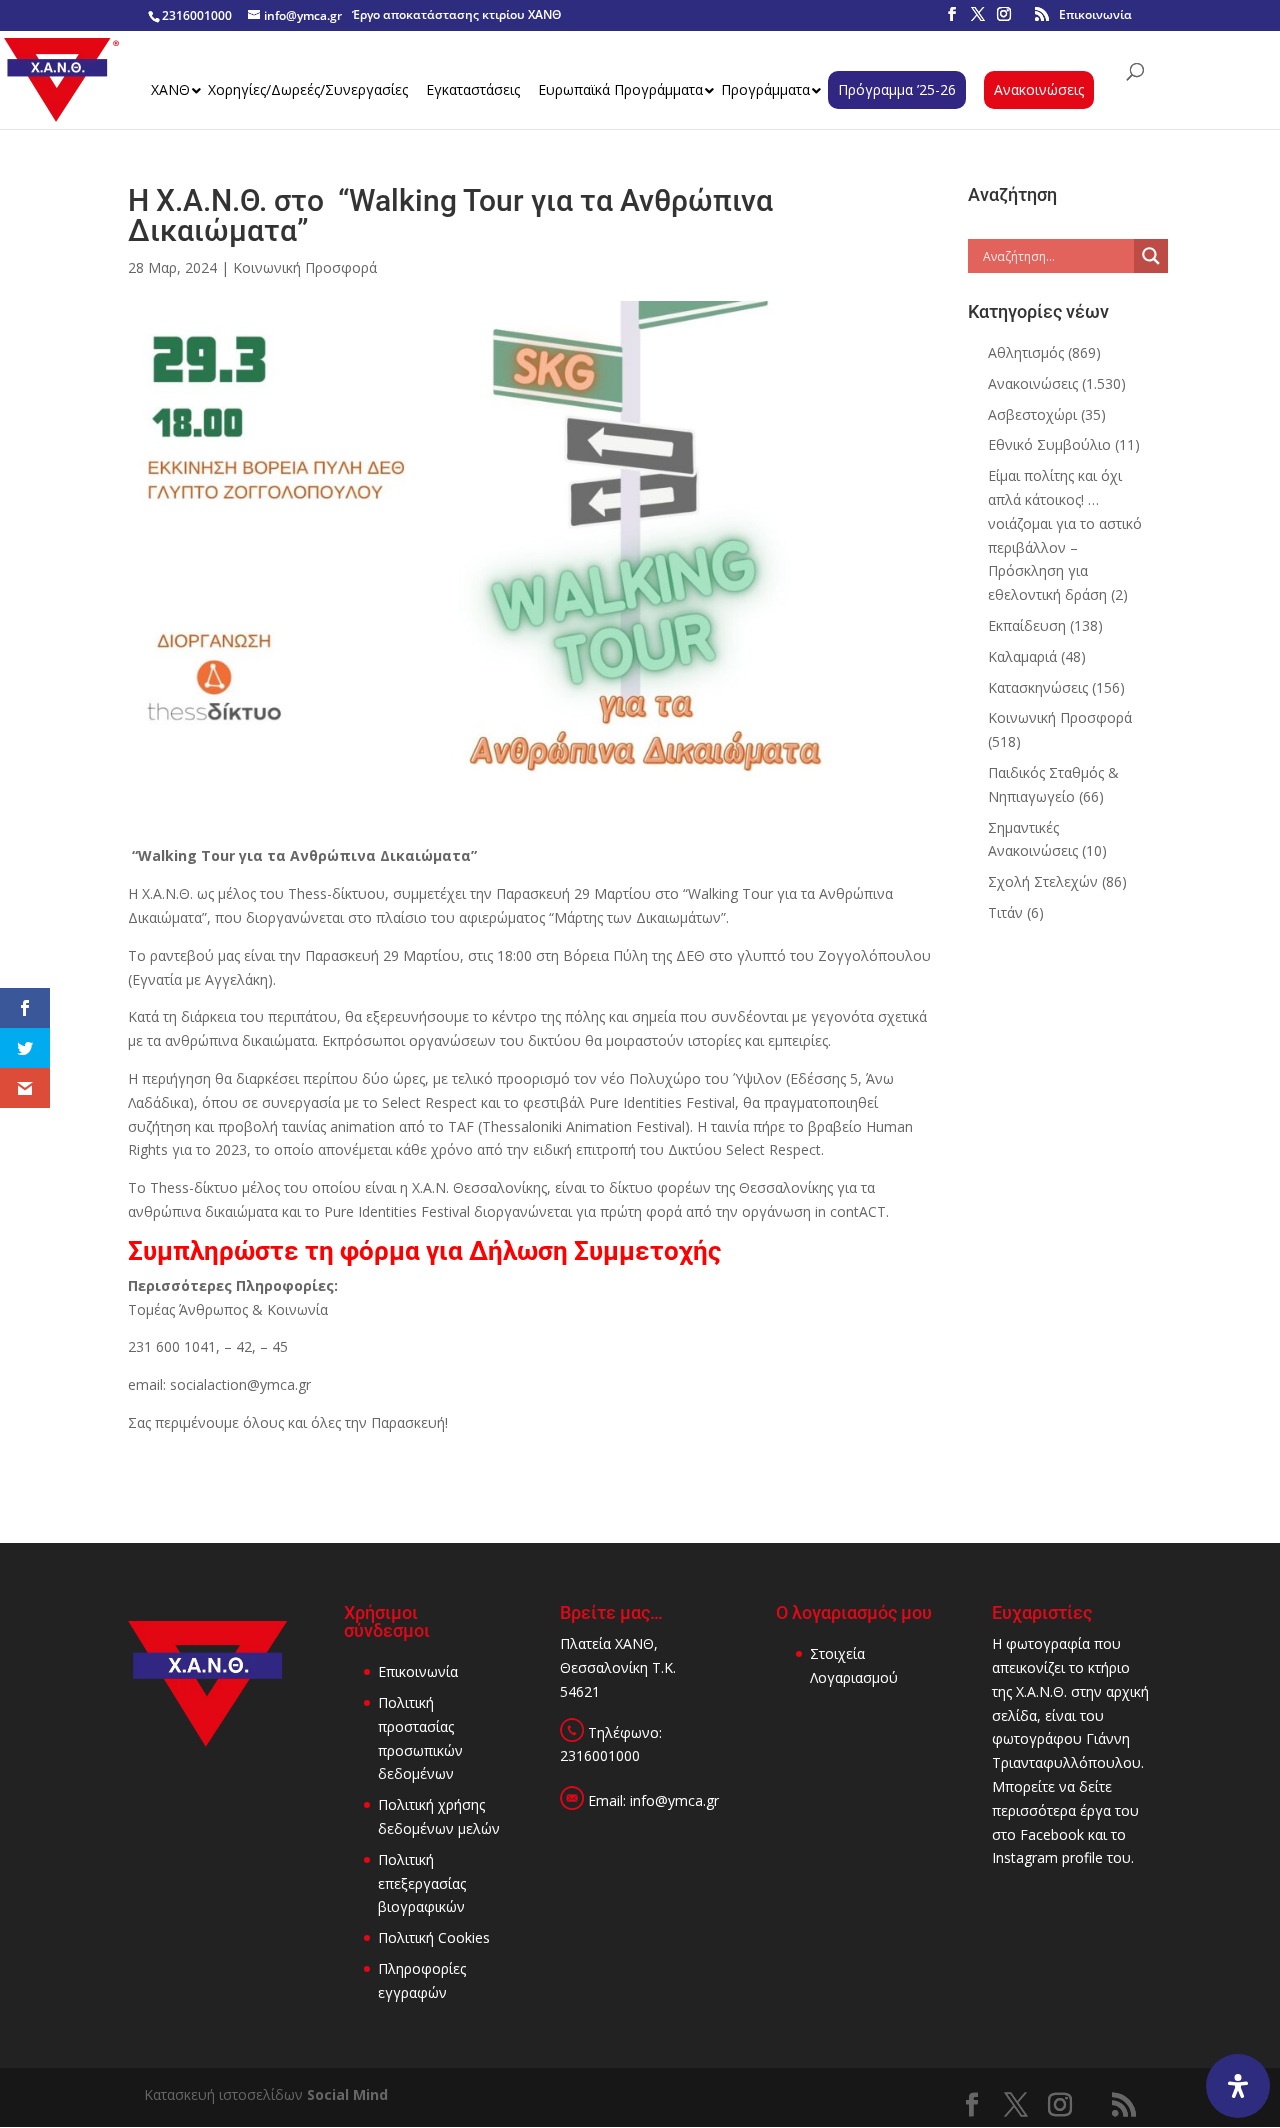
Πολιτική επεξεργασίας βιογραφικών (422, 1883)
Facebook (1052, 1834)
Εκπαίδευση (1027, 625)
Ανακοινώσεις (1033, 383)
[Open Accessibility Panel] (1238, 2086)
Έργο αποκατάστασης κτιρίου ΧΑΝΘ (456, 14)
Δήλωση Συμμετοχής (595, 1251)
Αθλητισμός (1026, 352)
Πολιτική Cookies (434, 1937)
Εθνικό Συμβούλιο (1049, 444)
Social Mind (347, 2094)
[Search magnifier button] (1151, 256)
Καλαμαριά (1022, 656)
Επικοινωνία (1095, 14)
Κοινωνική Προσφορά (305, 267)
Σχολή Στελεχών (1043, 881)
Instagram (1025, 1857)
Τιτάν (1005, 912)
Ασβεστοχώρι (1032, 414)
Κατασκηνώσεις (1038, 687)
